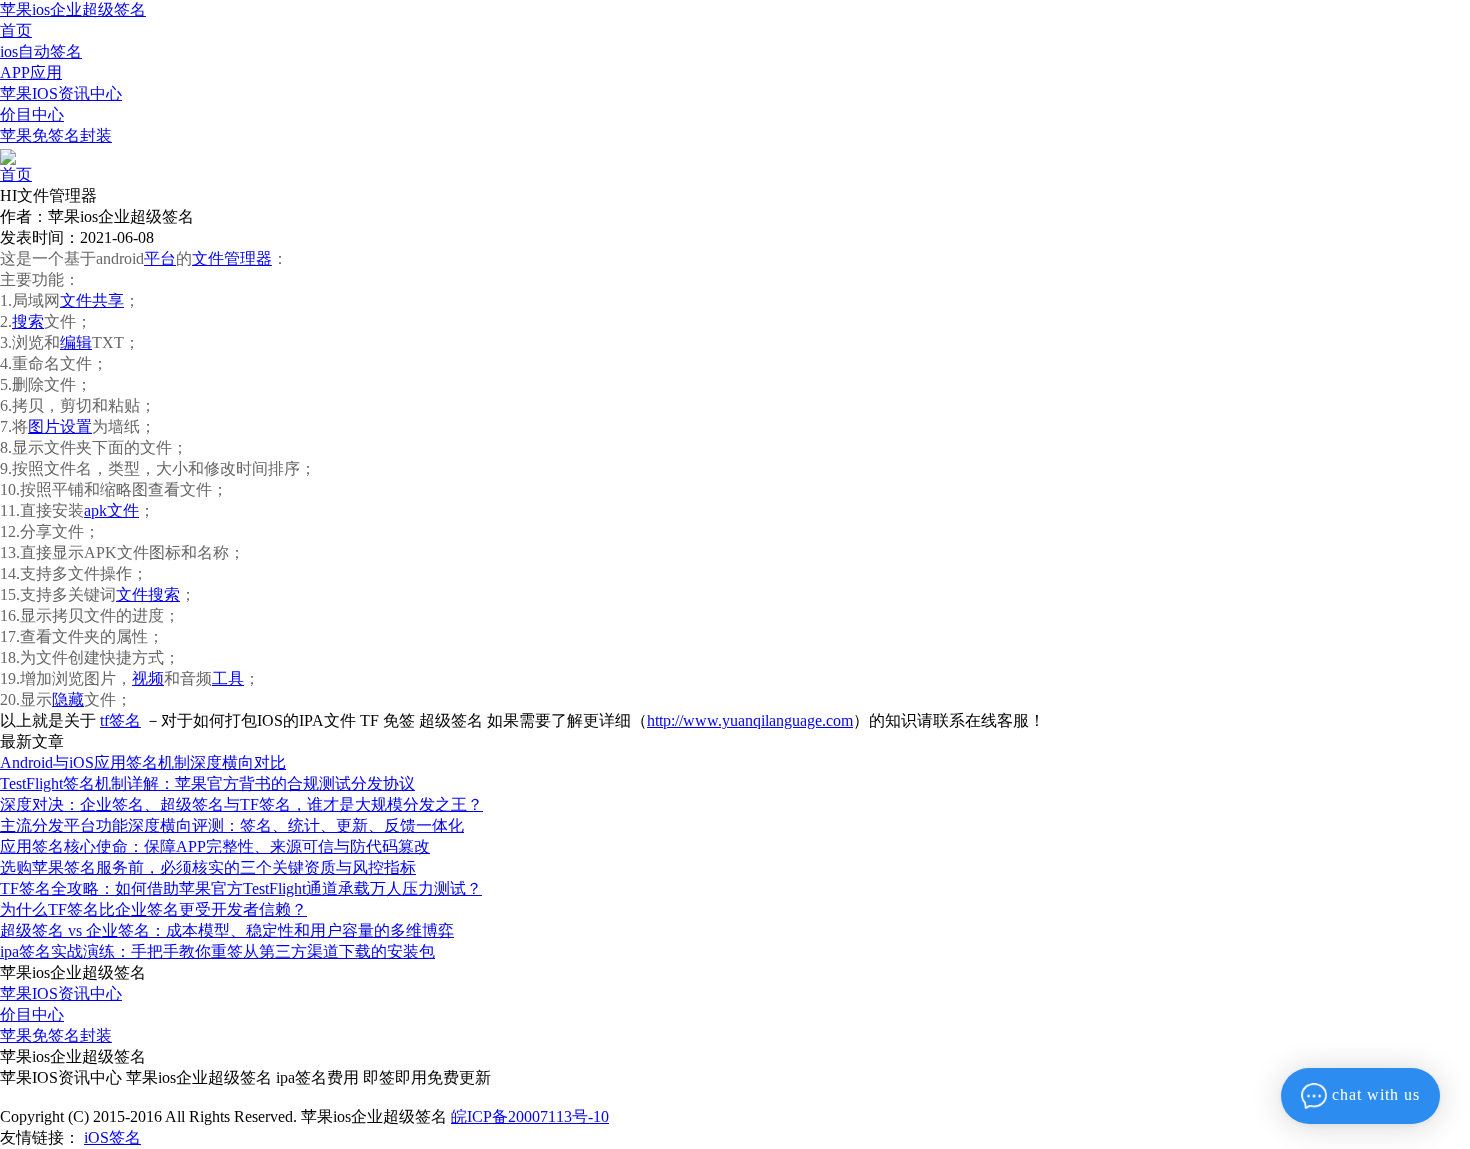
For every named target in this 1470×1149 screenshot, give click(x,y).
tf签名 (120, 720)
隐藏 (68, 699)
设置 (76, 426)
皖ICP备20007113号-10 (530, 1116)
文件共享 (92, 300)
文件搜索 (148, 594)
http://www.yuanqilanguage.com (750, 720)
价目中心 (32, 114)
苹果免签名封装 (56, 135)
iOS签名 (112, 1137)
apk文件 (111, 510)
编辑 (76, 342)
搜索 (28, 321)
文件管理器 (232, 258)
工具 (228, 678)
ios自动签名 (41, 51)
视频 (148, 678)
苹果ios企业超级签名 (73, 9)
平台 (160, 258)
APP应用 (31, 72)
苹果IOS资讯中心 (61, 93)
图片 (44, 426)
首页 (16, 30)
